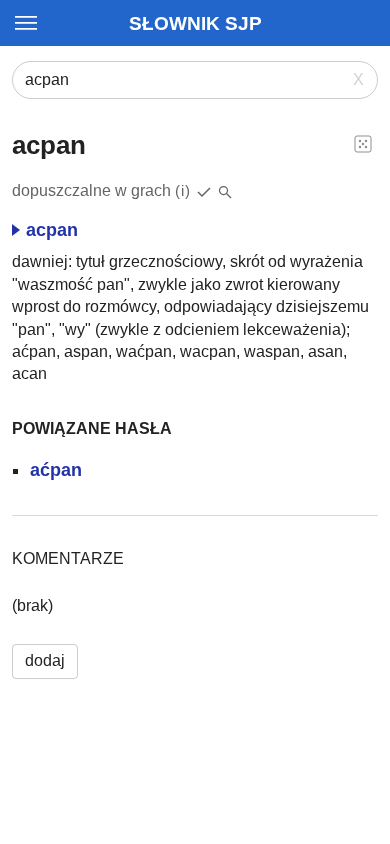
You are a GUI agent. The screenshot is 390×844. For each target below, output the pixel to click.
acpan (52, 230)
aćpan (56, 470)
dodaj (45, 660)
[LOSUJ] (363, 143)
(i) (183, 190)
